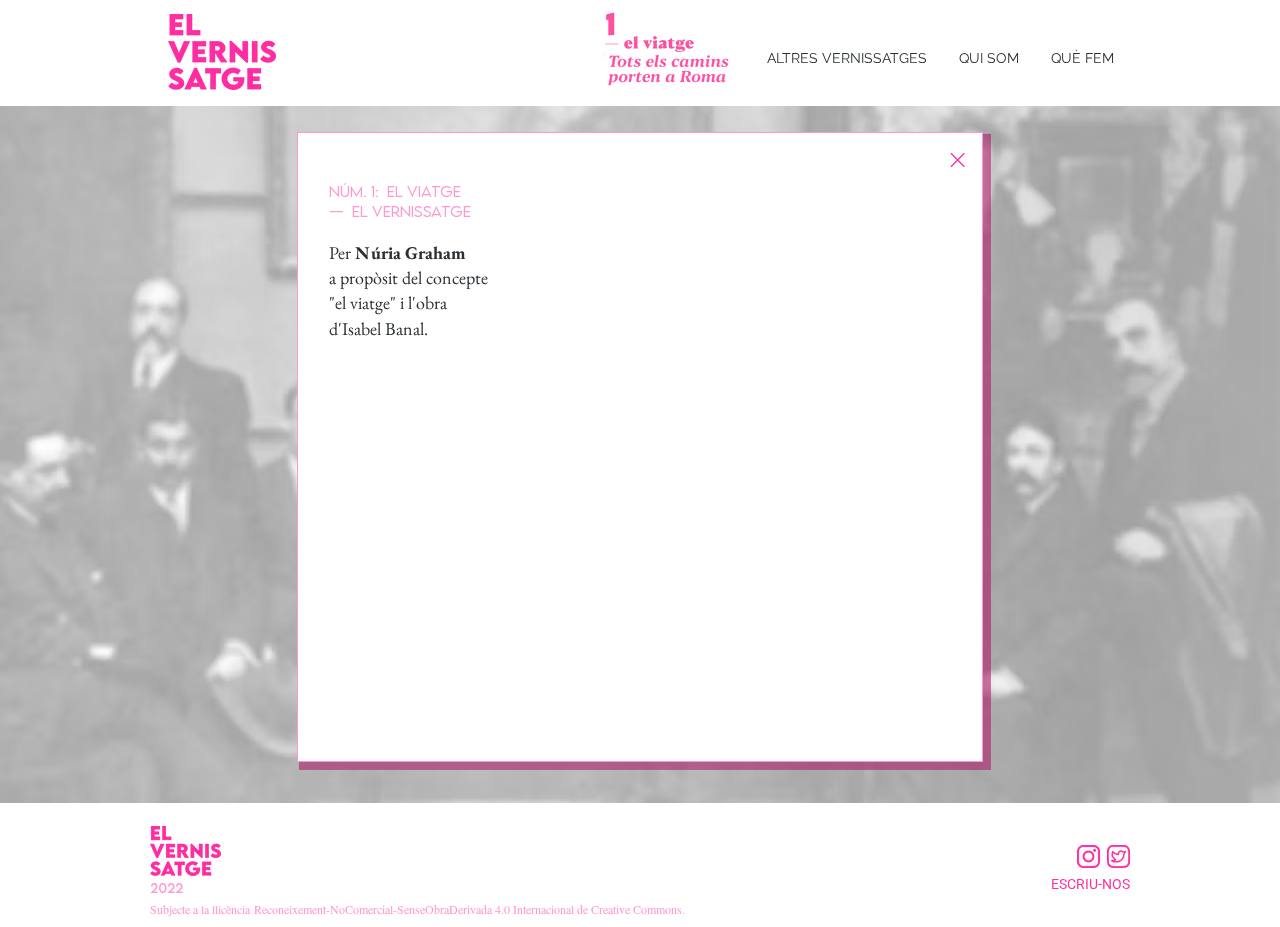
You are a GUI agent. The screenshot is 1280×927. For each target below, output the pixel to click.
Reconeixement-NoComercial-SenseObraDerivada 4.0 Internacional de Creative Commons (468, 909)
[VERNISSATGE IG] (1088, 856)
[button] (847, 58)
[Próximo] (944, 447)
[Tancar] (957, 160)
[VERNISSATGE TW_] (1118, 856)
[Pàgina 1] (640, 742)
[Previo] (336, 447)
